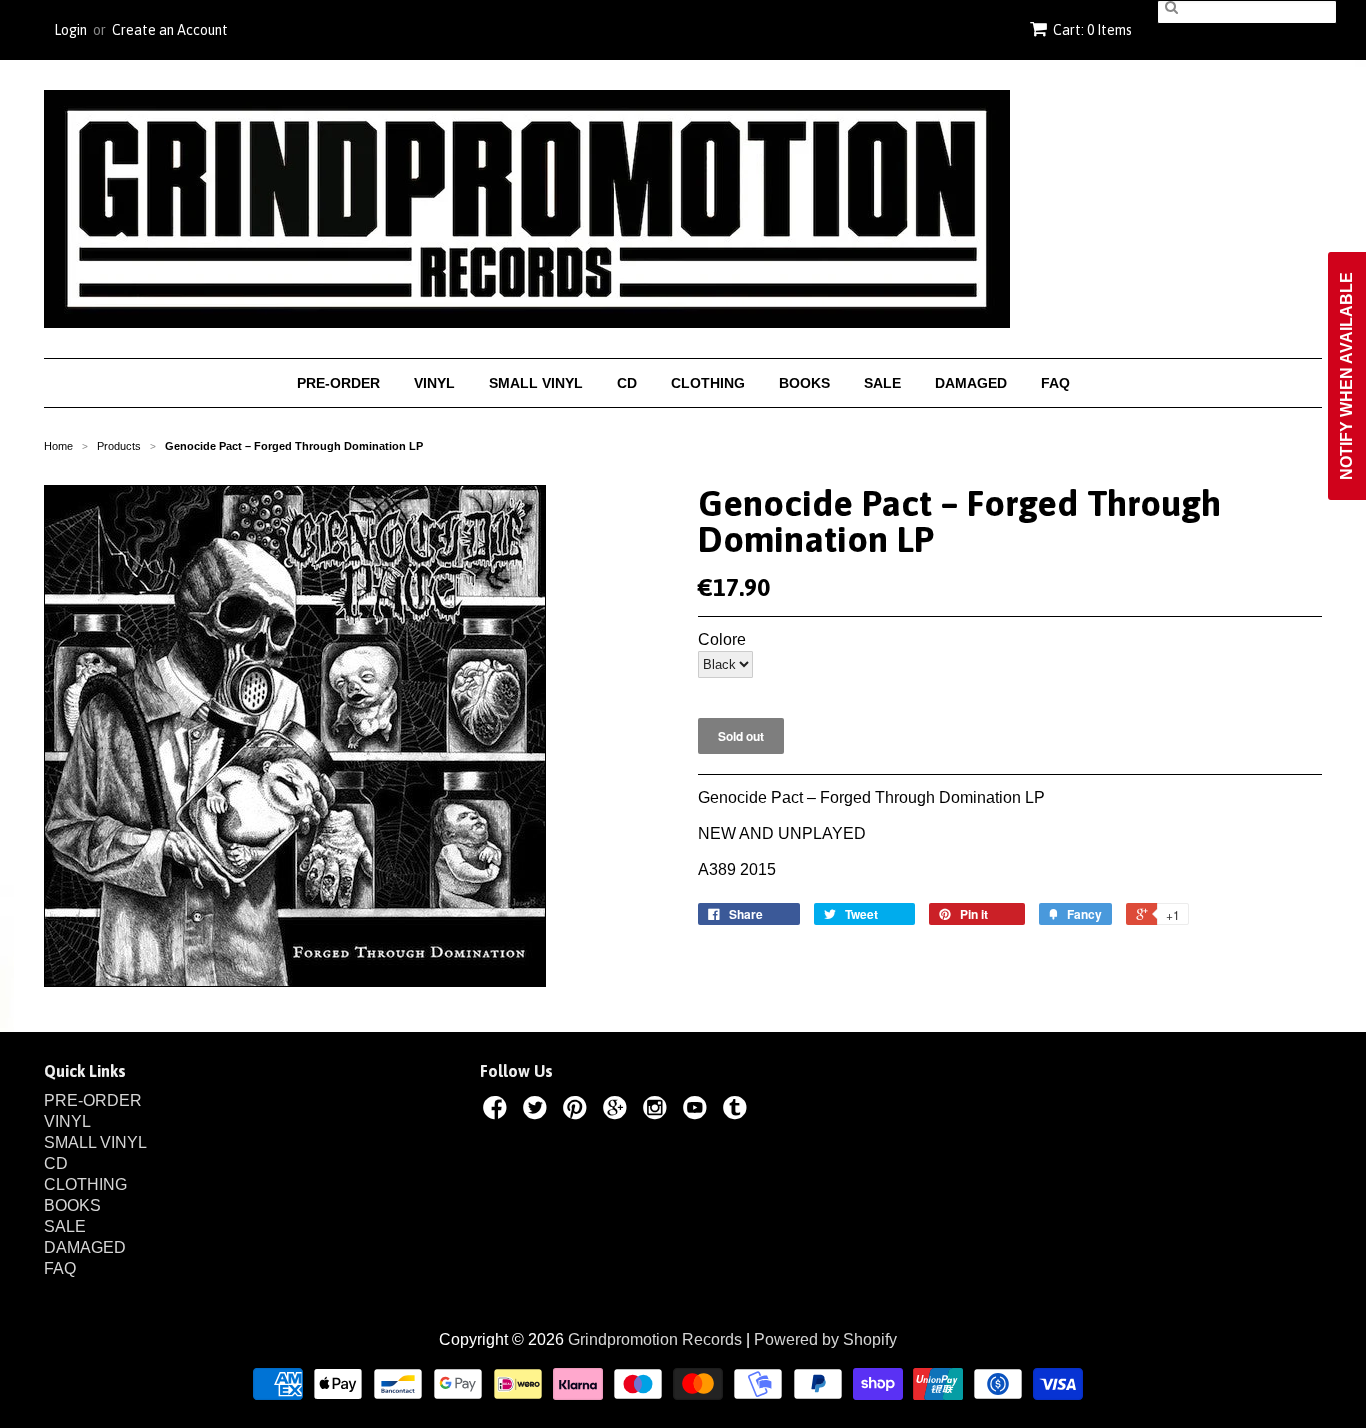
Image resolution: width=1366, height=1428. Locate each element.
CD (627, 383)
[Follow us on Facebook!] (498, 1111)
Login (70, 30)
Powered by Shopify (825, 1339)
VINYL (434, 383)
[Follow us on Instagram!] (658, 1111)
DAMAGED (971, 383)
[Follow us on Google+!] (618, 1111)
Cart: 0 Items (1092, 30)
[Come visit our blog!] (738, 1111)
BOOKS (804, 383)
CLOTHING (708, 383)
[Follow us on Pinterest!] (578, 1111)
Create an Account (170, 30)
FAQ (1055, 383)
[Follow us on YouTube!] (698, 1111)
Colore (722, 640)
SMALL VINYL (536, 383)
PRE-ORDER (338, 383)
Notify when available (1346, 376)
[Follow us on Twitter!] (538, 1111)
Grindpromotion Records (655, 1339)
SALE (882, 383)
